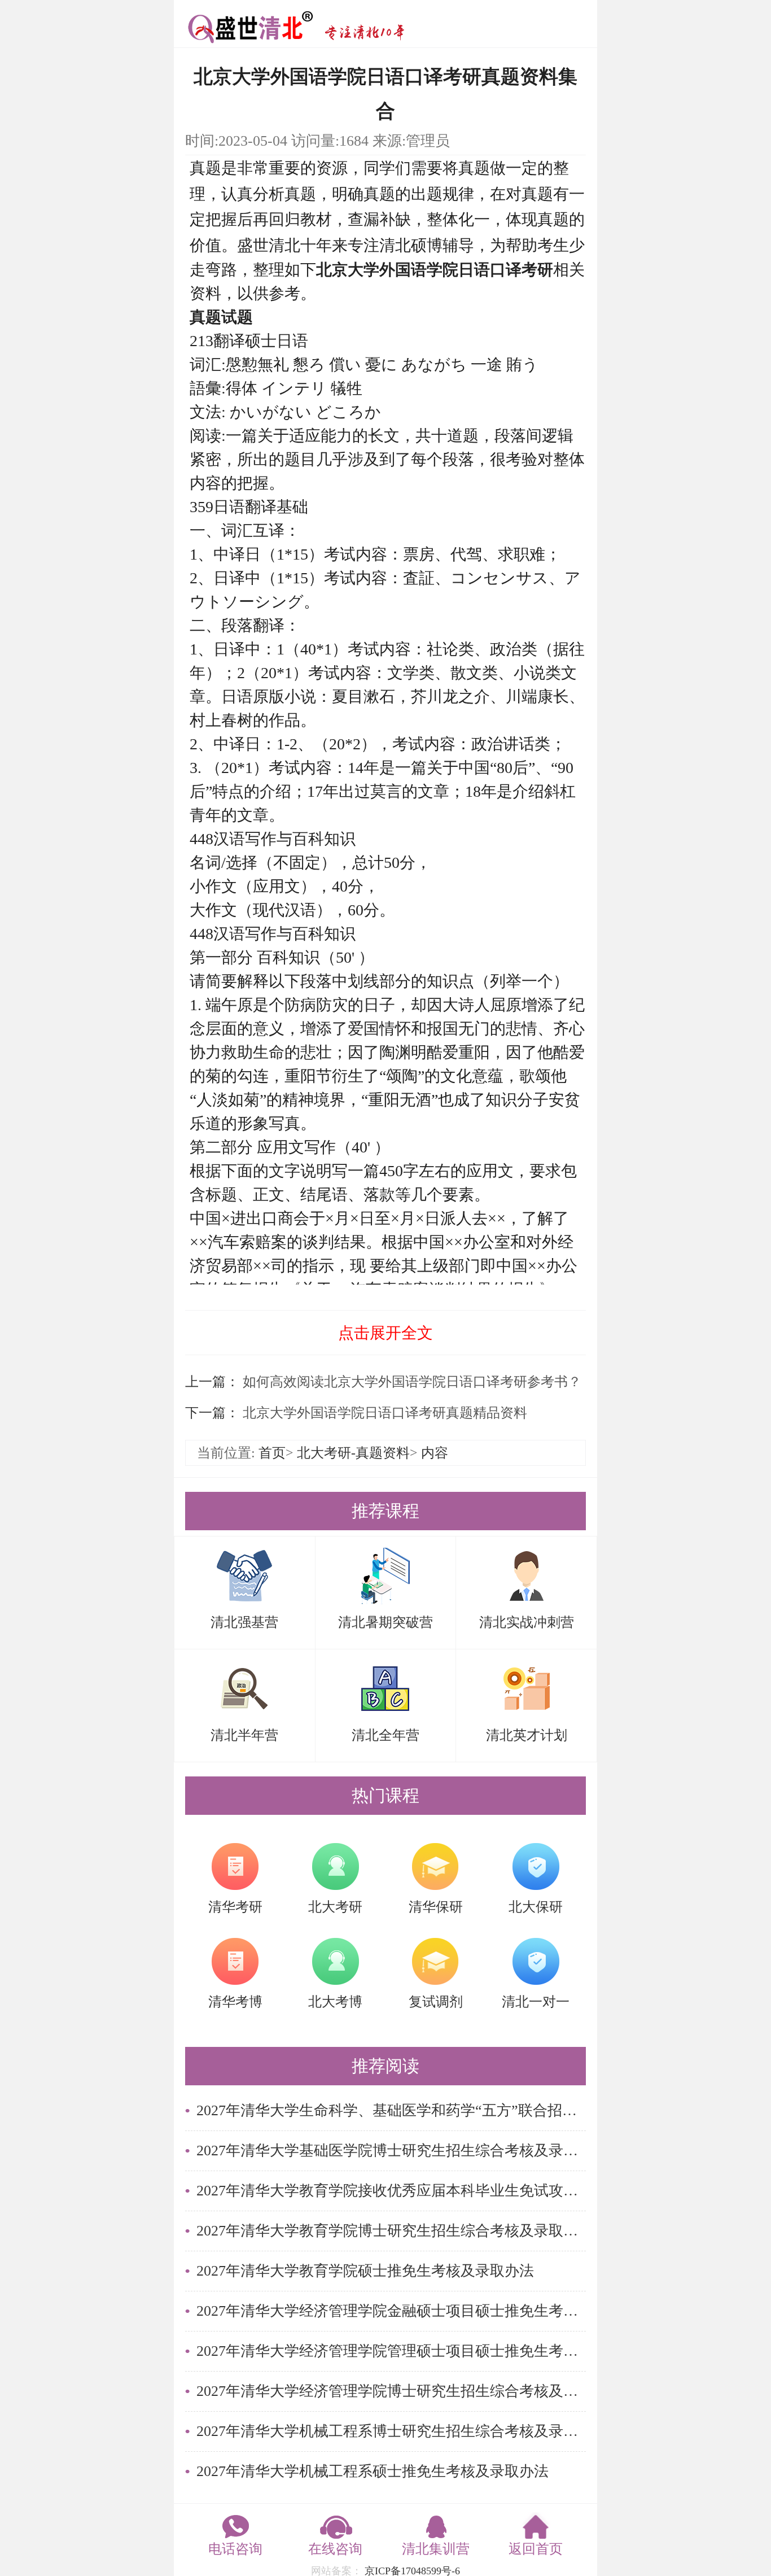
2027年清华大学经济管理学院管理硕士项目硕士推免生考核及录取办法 (391, 2351)
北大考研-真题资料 (353, 1453)
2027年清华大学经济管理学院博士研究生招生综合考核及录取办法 (391, 2391)
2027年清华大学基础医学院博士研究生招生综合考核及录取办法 (391, 2151)
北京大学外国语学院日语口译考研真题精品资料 (383, 1413)
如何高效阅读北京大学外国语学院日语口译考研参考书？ (410, 1382)
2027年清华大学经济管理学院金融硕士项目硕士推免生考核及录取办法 (391, 2311)
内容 (435, 1453)
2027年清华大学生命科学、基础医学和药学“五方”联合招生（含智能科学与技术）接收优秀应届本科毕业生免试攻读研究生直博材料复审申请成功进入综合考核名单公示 (391, 2110)
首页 (272, 1453)
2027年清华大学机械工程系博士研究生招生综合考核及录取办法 (391, 2431)
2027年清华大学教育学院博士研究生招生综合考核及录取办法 (391, 2231)
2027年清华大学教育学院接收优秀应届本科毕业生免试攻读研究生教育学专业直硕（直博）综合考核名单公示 (391, 2191)
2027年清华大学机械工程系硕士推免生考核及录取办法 (373, 2471)
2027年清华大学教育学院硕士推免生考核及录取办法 (365, 2271)
